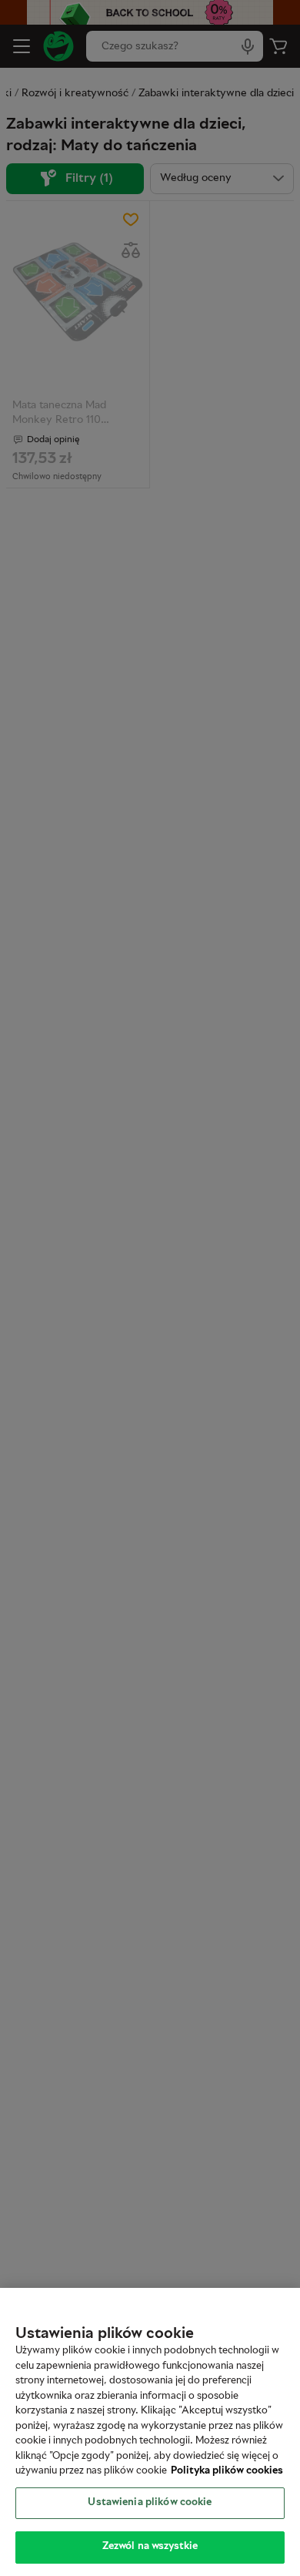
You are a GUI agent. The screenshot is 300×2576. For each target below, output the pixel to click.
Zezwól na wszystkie (150, 2547)
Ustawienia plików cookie (150, 2503)
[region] (150, 2432)
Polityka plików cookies (227, 2471)
